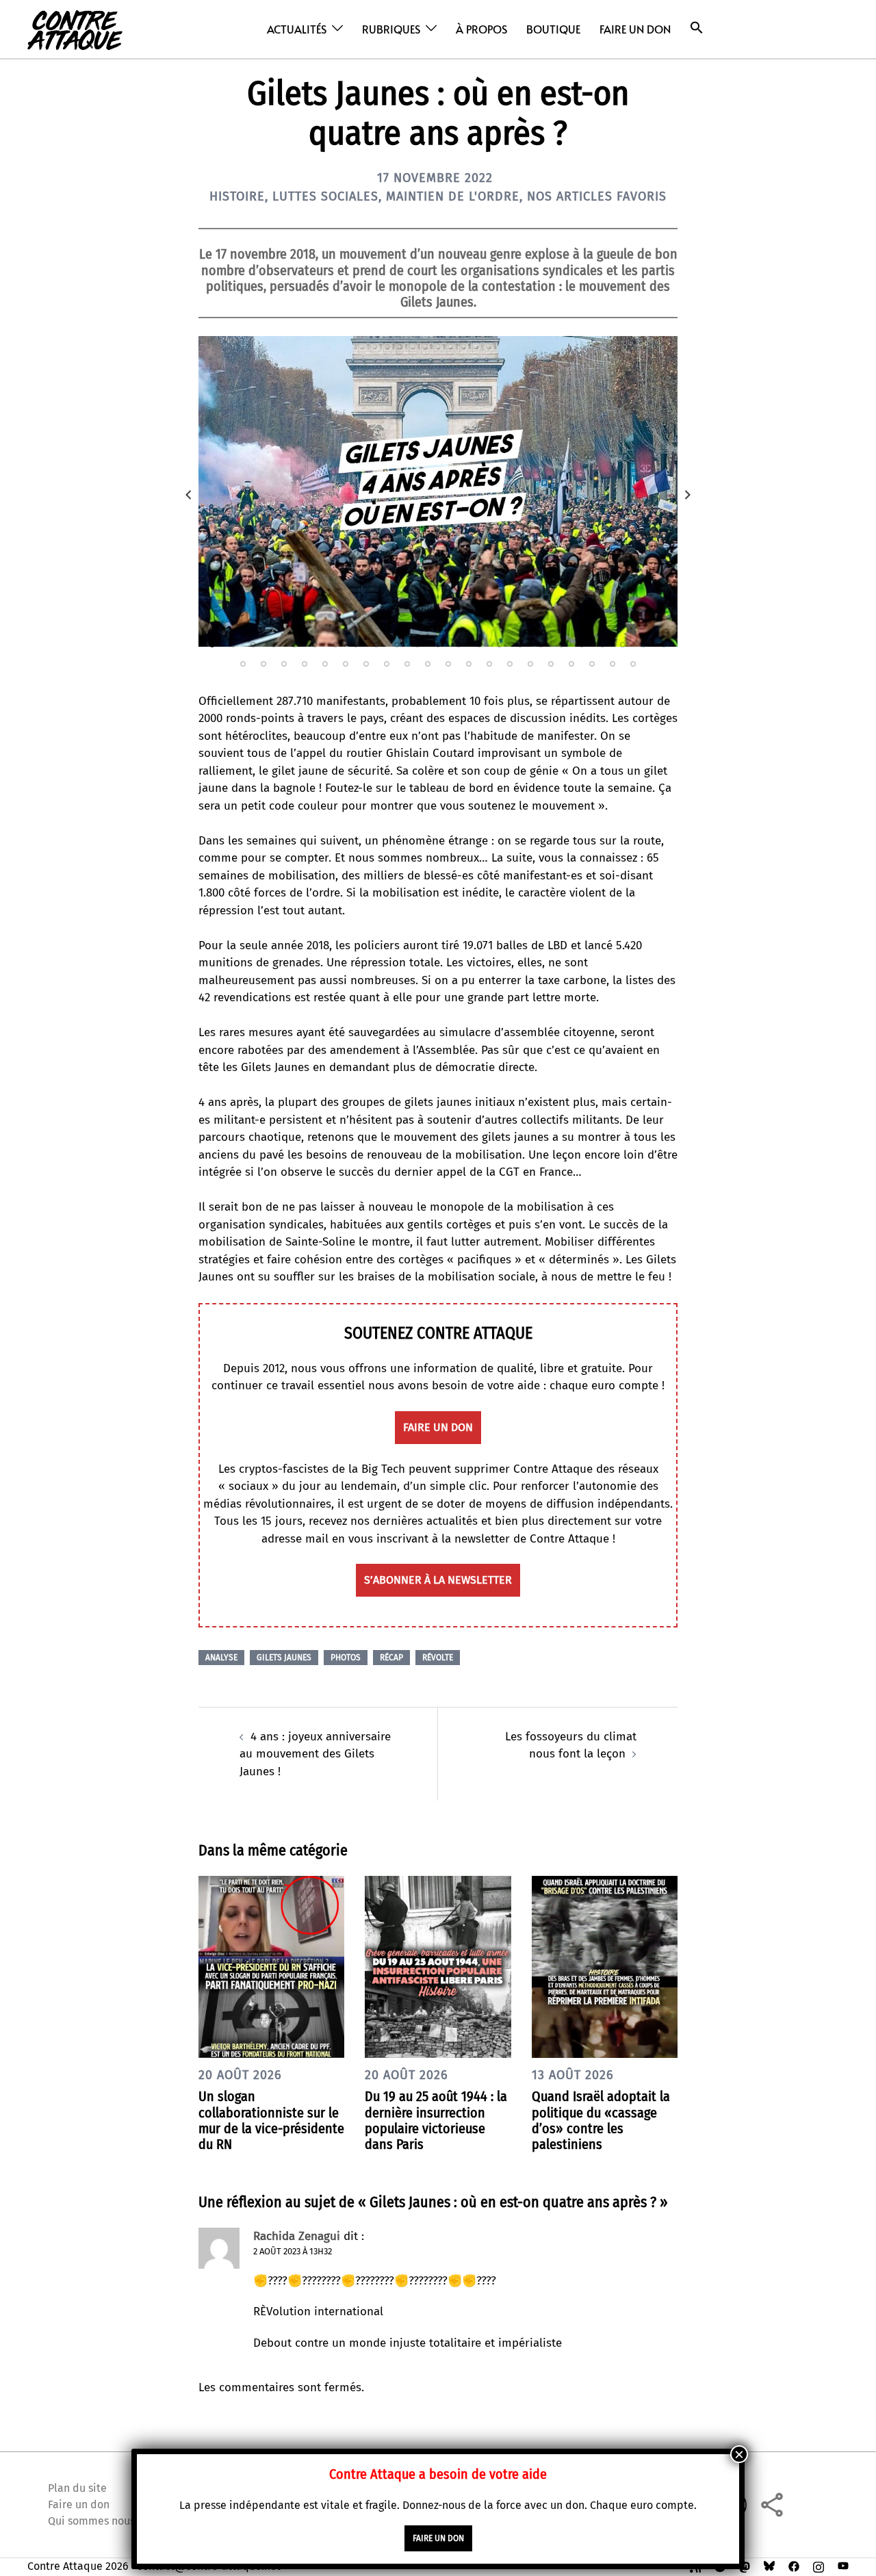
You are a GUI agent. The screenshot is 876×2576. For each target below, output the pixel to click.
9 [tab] (376, 645)
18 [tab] (561, 645)
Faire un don (635, 29)
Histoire (237, 196)
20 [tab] (602, 645)
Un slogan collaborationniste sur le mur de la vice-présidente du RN (271, 2120)
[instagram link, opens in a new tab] (819, 2566)
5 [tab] (294, 645)
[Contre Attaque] (75, 28)
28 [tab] (325, 664)
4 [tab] (274, 645)
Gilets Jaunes (284, 1658)
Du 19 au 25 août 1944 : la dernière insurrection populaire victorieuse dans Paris (436, 2120)
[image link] (438, 491)
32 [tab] (407, 664)
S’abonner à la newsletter (438, 1580)
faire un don (438, 1427)
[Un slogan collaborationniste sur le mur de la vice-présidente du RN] (271, 1966)
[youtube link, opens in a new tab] (843, 2566)
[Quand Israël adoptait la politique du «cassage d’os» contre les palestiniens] (605, 1966)
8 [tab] (356, 645)
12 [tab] (438, 645)
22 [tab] (643, 645)
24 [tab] (243, 664)
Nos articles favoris (597, 196)
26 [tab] (284, 664)
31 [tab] (387, 664)
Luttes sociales (325, 196)
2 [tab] (233, 645)
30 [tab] (366, 664)
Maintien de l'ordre (453, 196)
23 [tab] (664, 645)
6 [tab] (315, 645)
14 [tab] (479, 645)
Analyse (221, 1658)
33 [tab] (428, 664)
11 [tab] (417, 645)
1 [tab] (212, 645)
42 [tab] (613, 664)
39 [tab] (551, 664)
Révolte (438, 1658)
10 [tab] (397, 645)
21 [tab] (623, 645)
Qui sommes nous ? (95, 2521)
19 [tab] (582, 645)
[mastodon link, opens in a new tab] (745, 2566)
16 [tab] (520, 645)
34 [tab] (448, 664)
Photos (346, 1658)
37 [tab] (510, 664)
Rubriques (391, 29)
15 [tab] (500, 645)
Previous (188, 495)
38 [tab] (530, 664)
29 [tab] (346, 664)
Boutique (553, 29)
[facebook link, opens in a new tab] (794, 2566)
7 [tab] (335, 645)
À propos (481, 29)
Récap (391, 1658)
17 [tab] (541, 645)
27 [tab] (305, 664)
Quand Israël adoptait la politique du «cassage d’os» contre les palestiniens (601, 2120)
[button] (697, 28)
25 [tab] (263, 664)
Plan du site (77, 2488)
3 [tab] (253, 645)
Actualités (297, 29)
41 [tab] (592, 664)
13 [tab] (459, 645)
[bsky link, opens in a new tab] (769, 2566)
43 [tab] (633, 664)
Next (688, 495)
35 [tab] (469, 664)
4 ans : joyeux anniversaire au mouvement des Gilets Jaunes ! (315, 1754)
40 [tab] (571, 664)
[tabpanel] (438, 491)
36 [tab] (489, 664)
